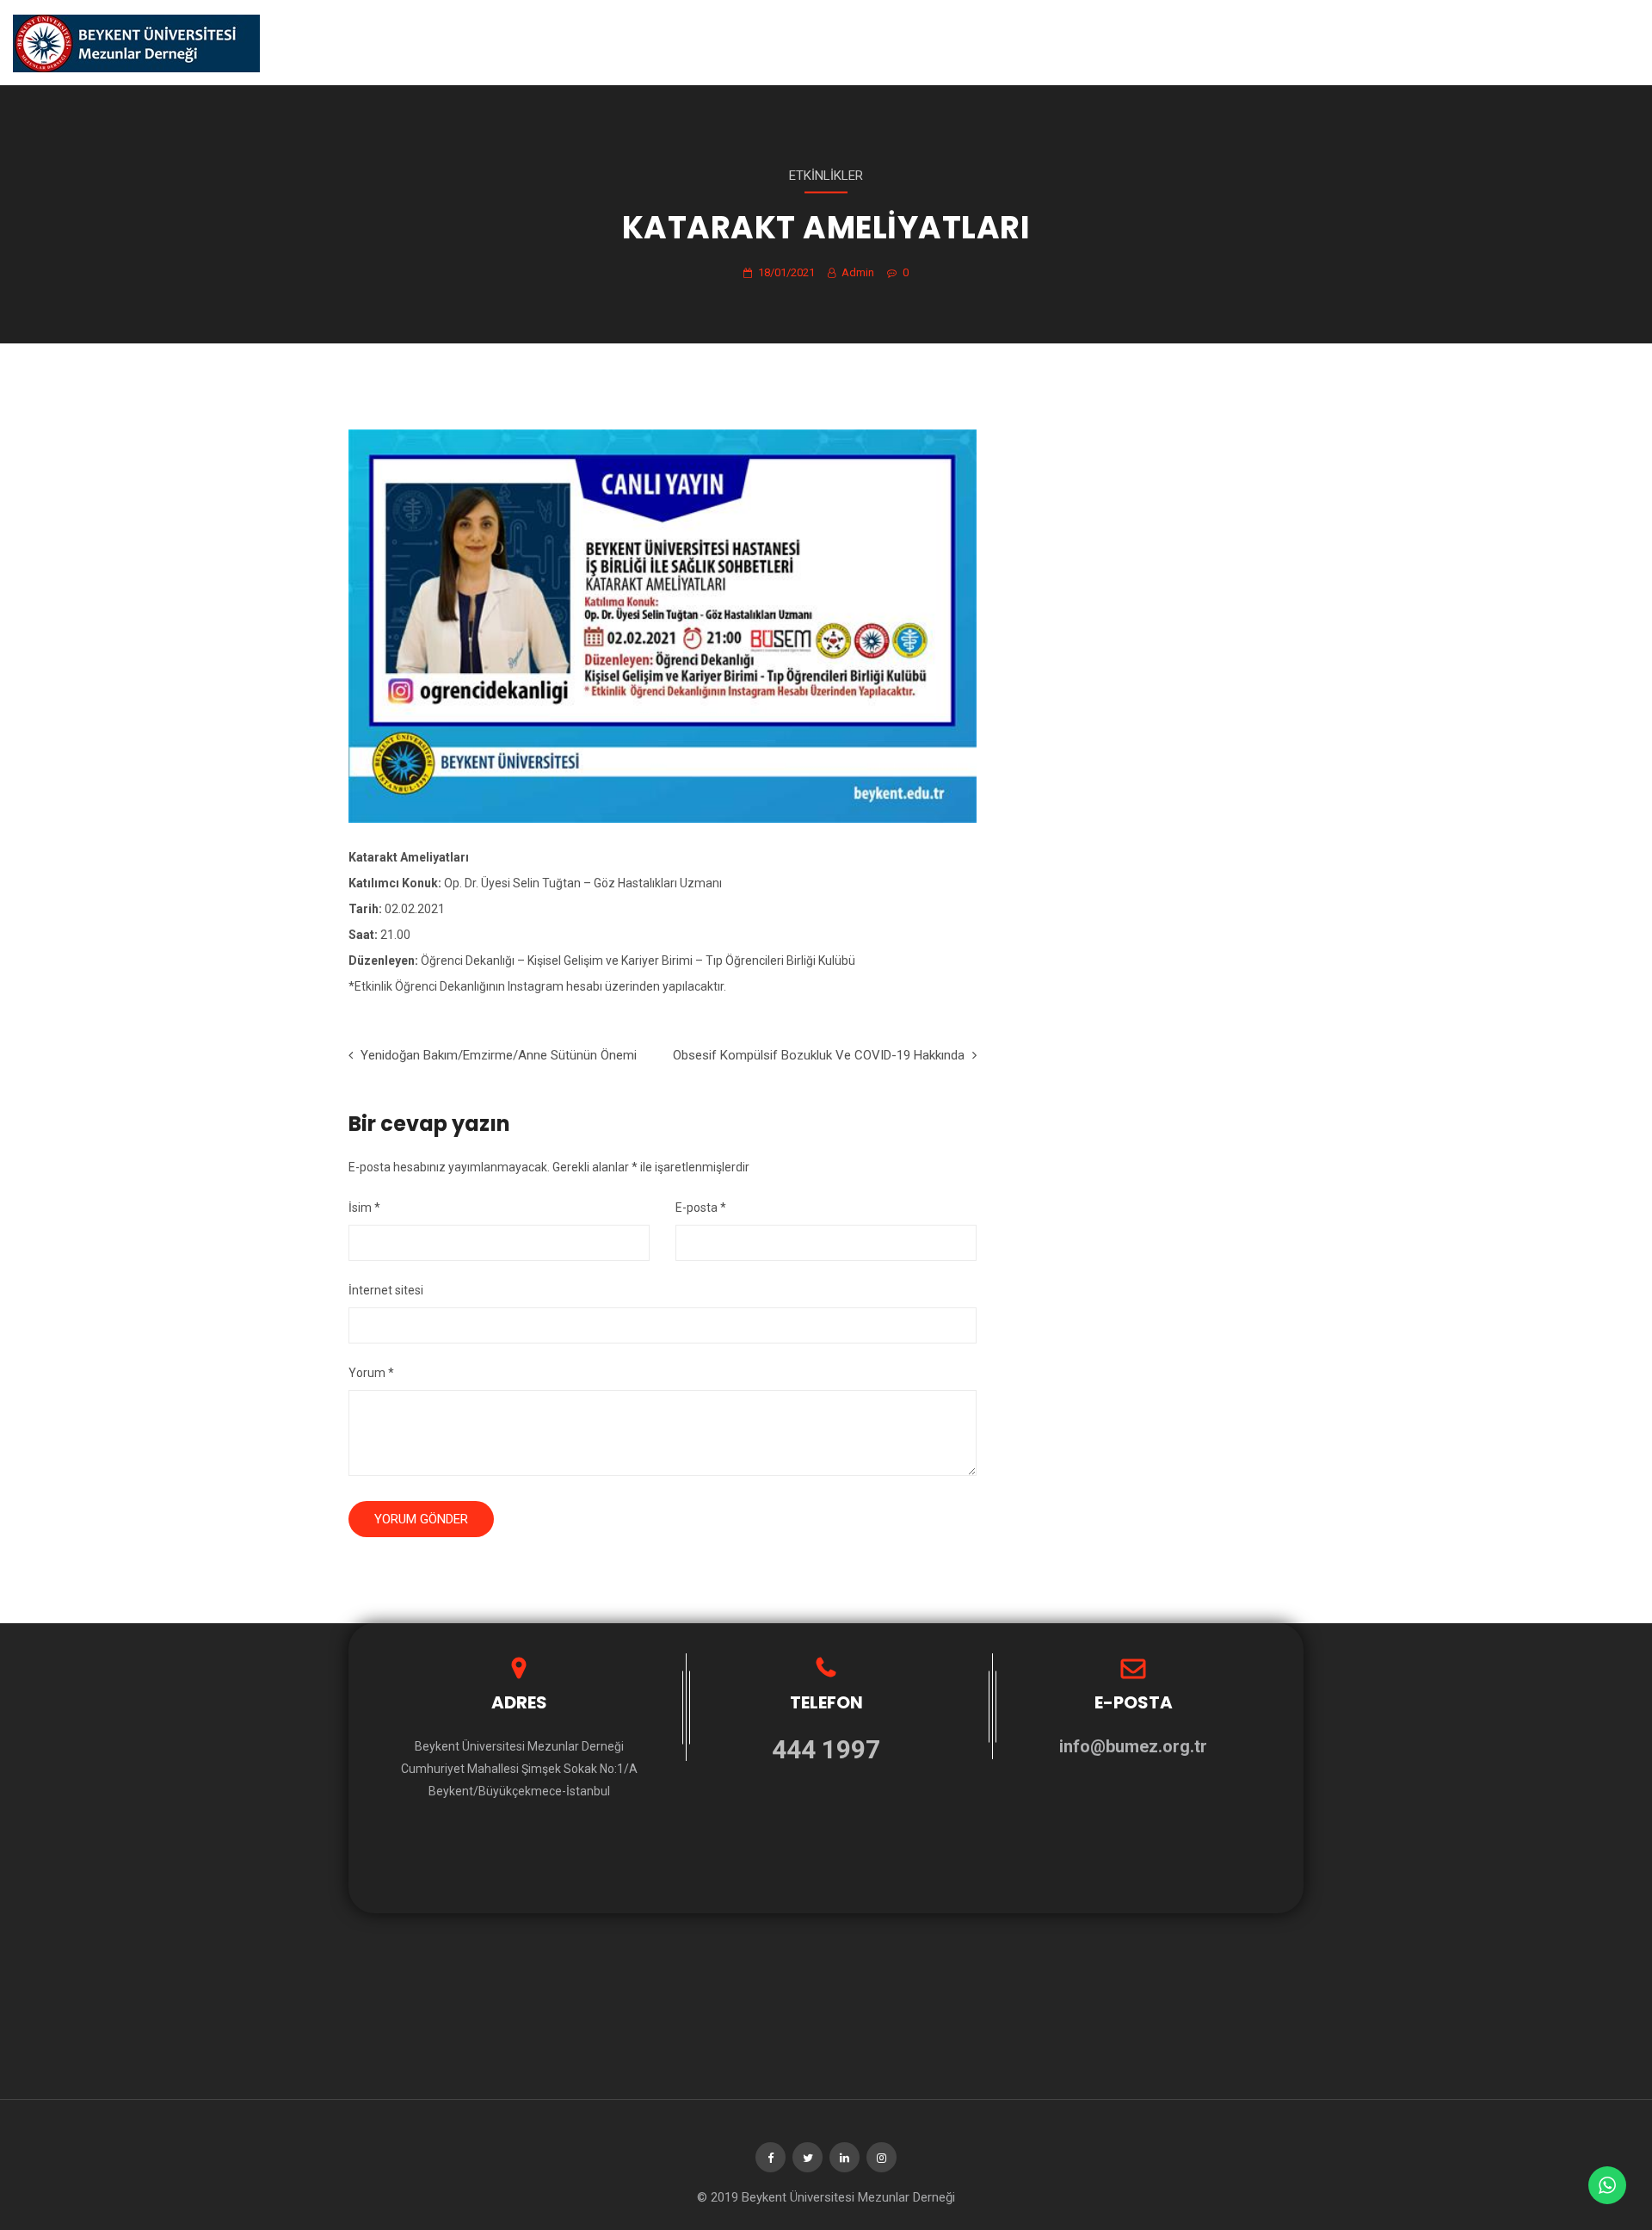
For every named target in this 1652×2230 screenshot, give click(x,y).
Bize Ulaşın (1521, 42)
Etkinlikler (826, 176)
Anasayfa (1026, 42)
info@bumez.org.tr (1133, 1746)
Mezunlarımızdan (1411, 42)
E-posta (701, 1208)
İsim (364, 1208)
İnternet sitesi (386, 1290)
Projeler (1306, 42)
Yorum (371, 1373)
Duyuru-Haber (1212, 42)
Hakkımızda (1112, 42)
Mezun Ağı (1607, 42)
